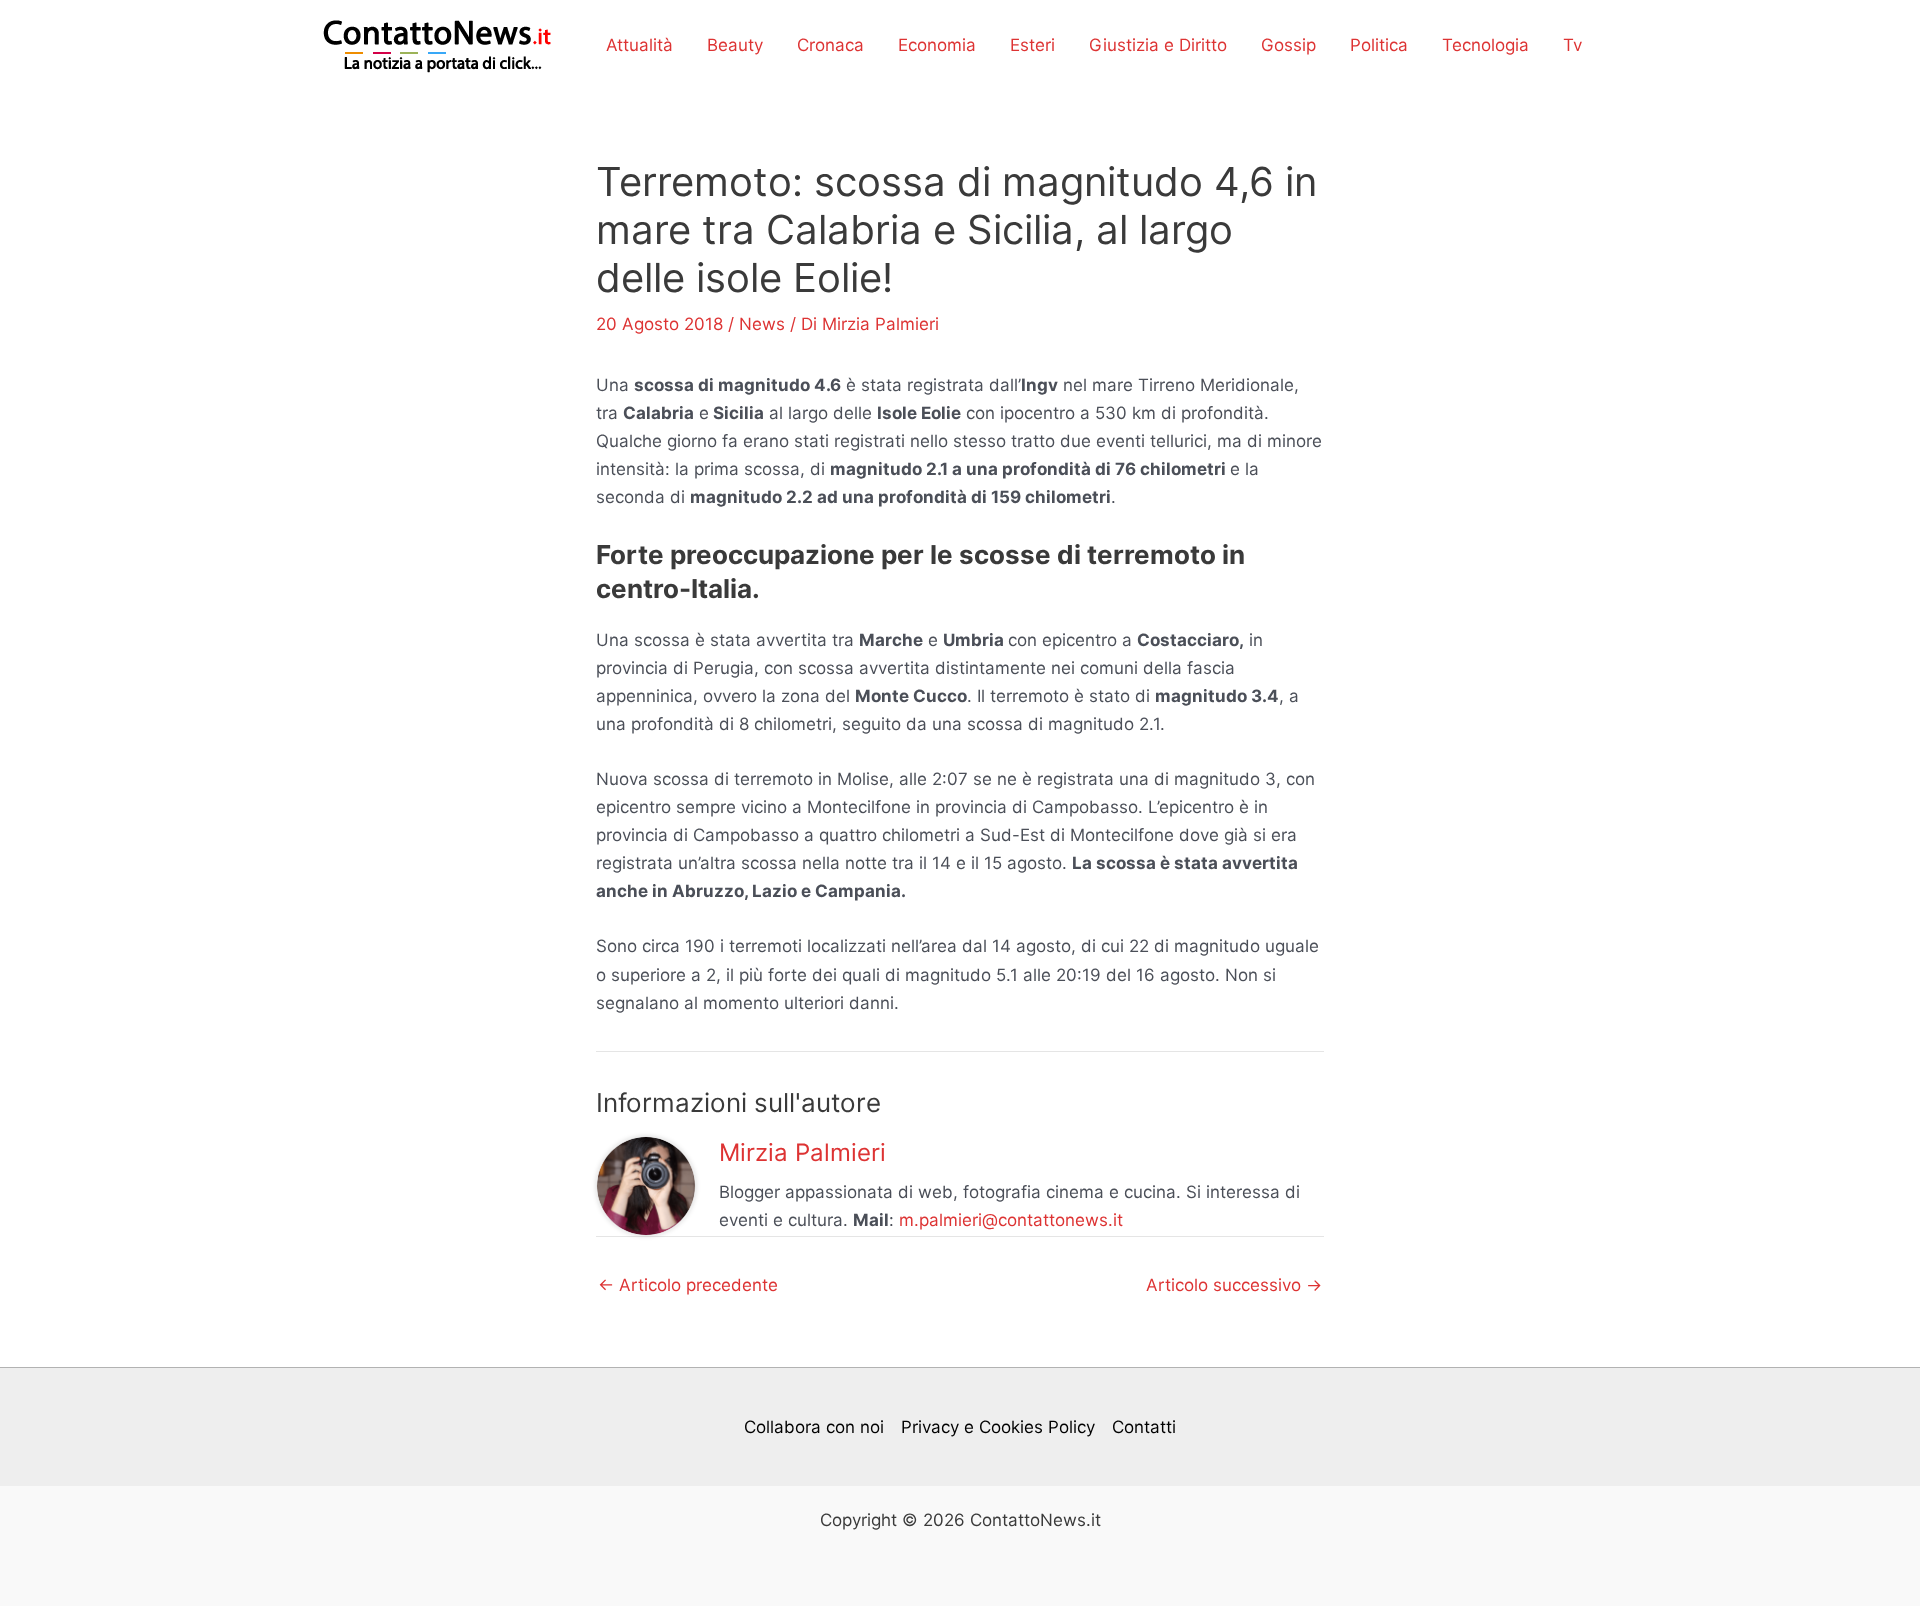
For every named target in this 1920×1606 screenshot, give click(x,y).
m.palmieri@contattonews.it (1011, 1220)
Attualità (639, 45)
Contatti (1144, 1427)
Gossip (1288, 45)
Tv (1572, 45)
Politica (1379, 45)
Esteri (1032, 45)
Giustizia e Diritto (1158, 45)
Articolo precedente (688, 1285)
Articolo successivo (1234, 1285)
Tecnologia (1485, 45)
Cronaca (830, 45)
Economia (937, 45)
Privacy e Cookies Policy (998, 1427)
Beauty (735, 45)
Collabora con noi (814, 1427)
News (762, 324)
